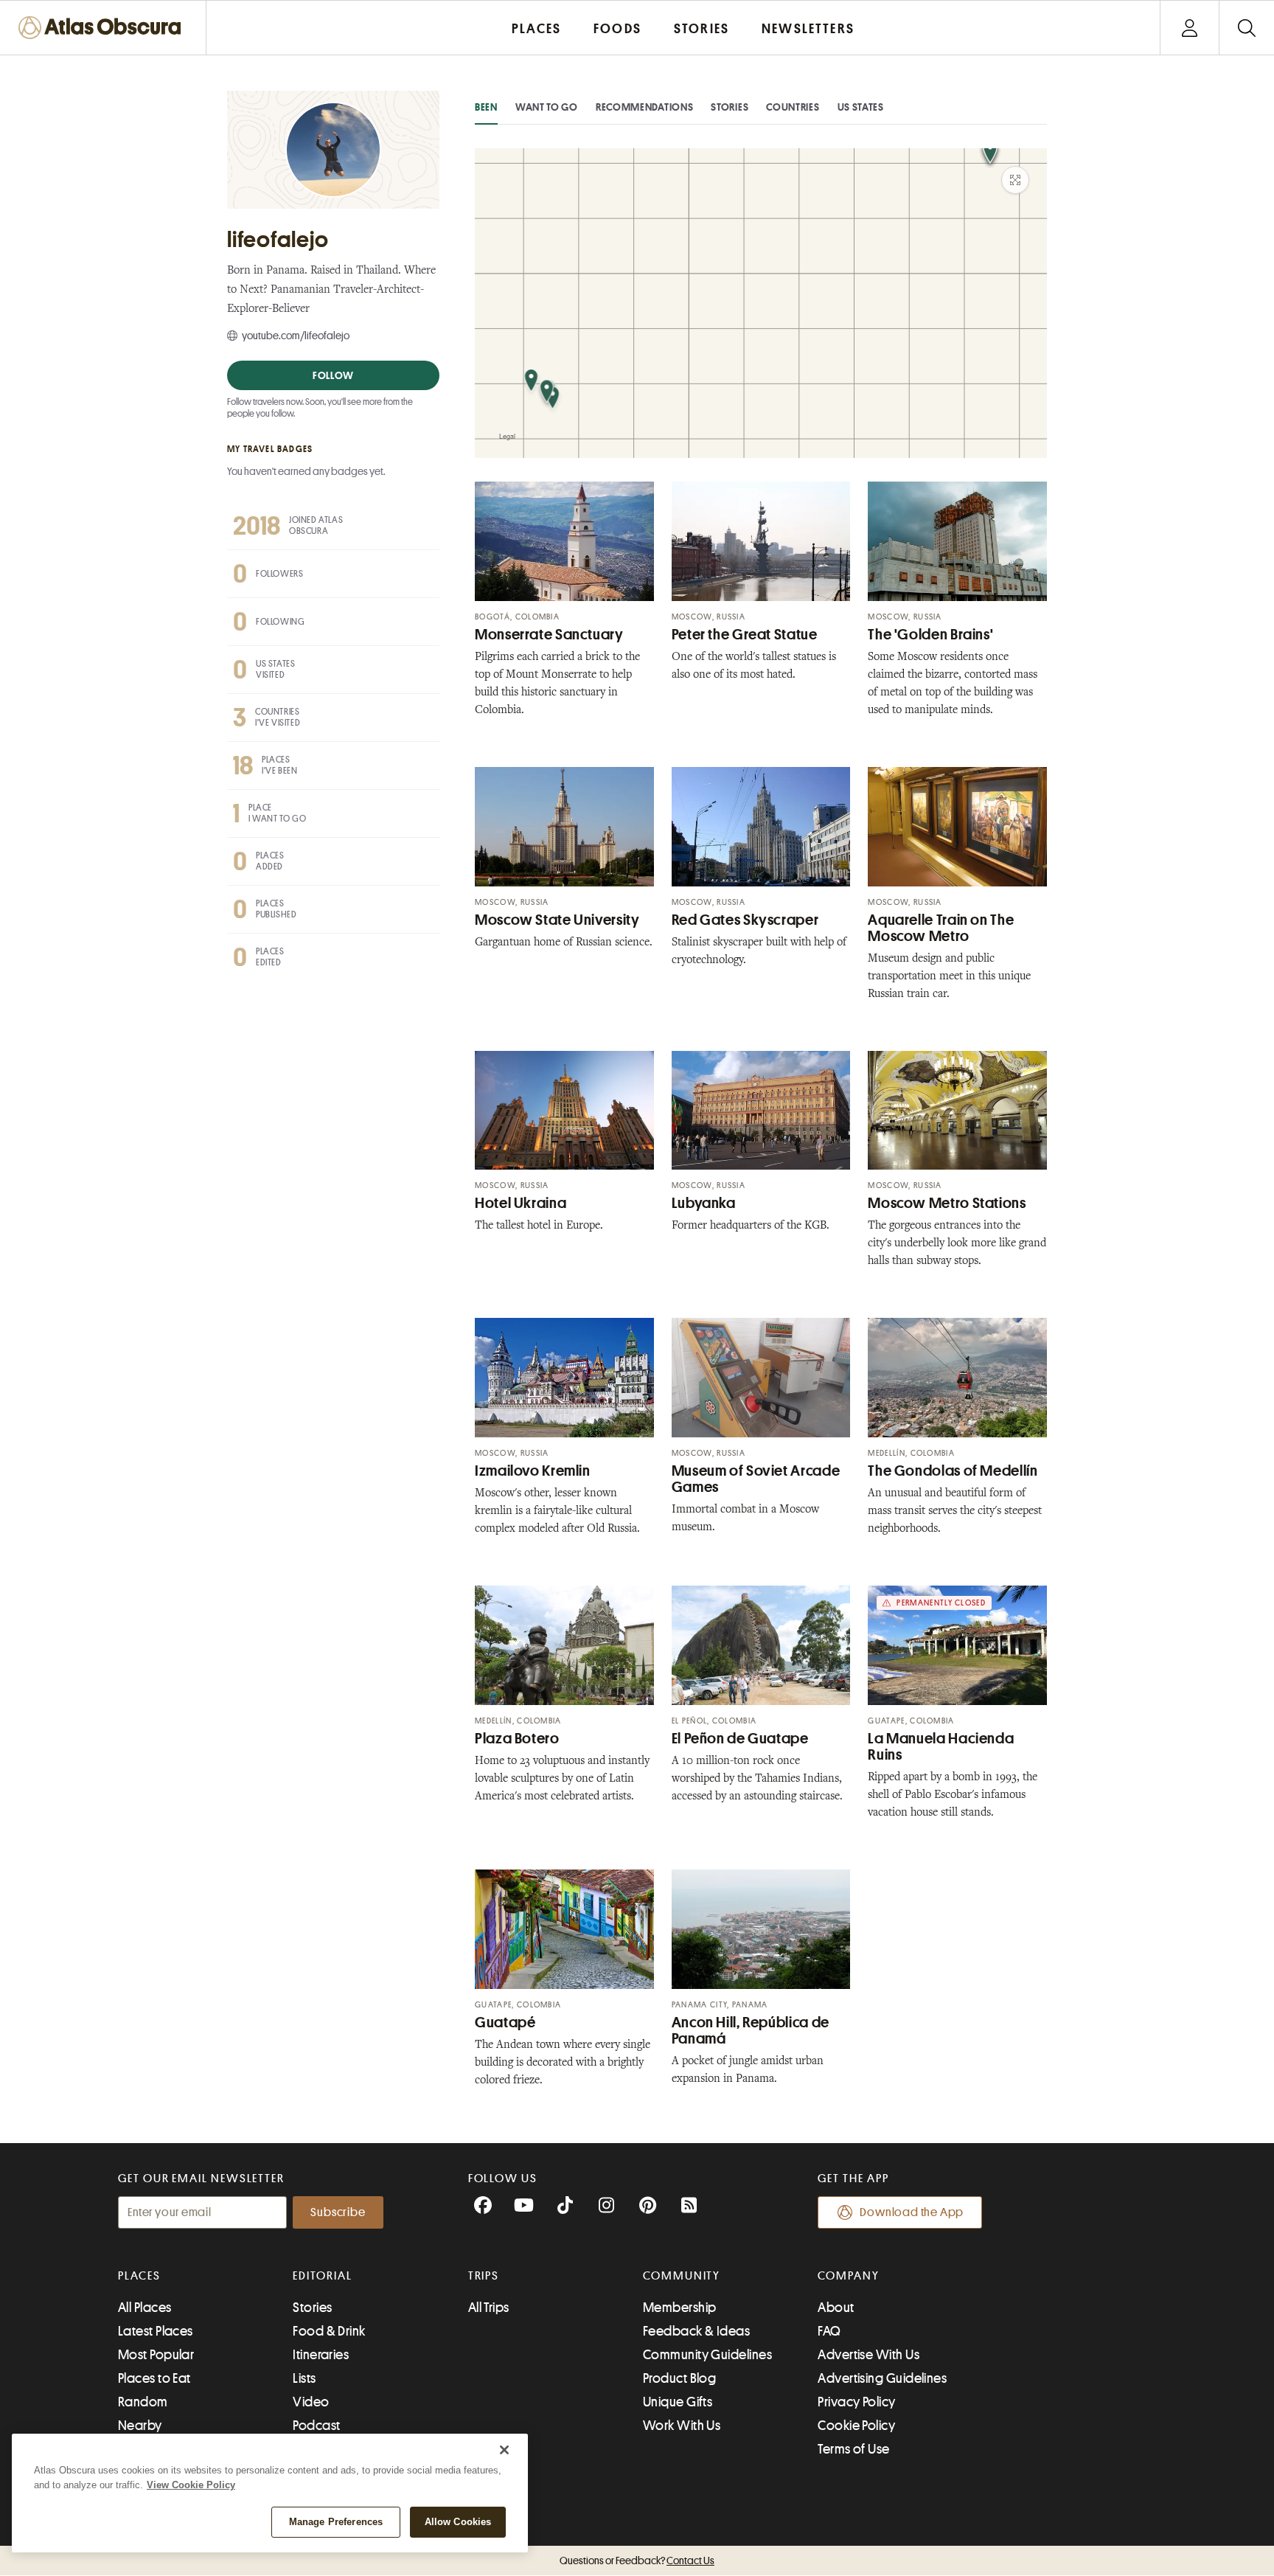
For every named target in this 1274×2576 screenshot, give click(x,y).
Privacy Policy (856, 2402)
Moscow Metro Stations (947, 1203)
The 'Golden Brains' (930, 635)
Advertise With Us (869, 2355)
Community (682, 2276)
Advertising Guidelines (882, 2378)
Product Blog (679, 2378)
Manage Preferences (336, 2522)
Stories (730, 107)
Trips (484, 2276)
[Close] (504, 2450)
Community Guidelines (707, 2355)
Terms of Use (853, 2449)
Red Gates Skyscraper (745, 920)
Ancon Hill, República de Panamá (751, 2031)
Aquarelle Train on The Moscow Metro (941, 928)
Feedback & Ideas (696, 2331)
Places (139, 2276)
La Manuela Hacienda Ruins (941, 1747)
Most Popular (156, 2355)
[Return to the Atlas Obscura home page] (103, 28)
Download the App (912, 2212)
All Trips (489, 2308)
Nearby (140, 2426)
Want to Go (547, 107)
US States (861, 107)
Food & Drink (329, 2331)
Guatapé (505, 2023)
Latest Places (156, 2331)
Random (143, 2402)
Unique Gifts (678, 2402)
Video (311, 2402)
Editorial (322, 2276)
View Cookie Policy (191, 2485)
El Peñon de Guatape (740, 1739)
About (836, 2308)
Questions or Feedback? (637, 2561)
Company (848, 2276)
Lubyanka (704, 1203)
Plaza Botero (517, 1739)
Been (486, 107)
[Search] (1246, 28)
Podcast (316, 2426)
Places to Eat (154, 2378)
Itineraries (321, 2355)
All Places (145, 2308)
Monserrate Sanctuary (549, 635)
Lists (304, 2378)
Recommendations (645, 107)
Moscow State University (557, 920)
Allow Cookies (458, 2522)
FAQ (829, 2331)
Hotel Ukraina (521, 1203)
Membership (680, 2308)
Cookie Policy (856, 2426)
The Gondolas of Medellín (953, 1471)
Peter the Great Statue (745, 635)
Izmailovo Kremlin (533, 1471)
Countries (793, 107)
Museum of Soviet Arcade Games (756, 1479)
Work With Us (682, 2426)
